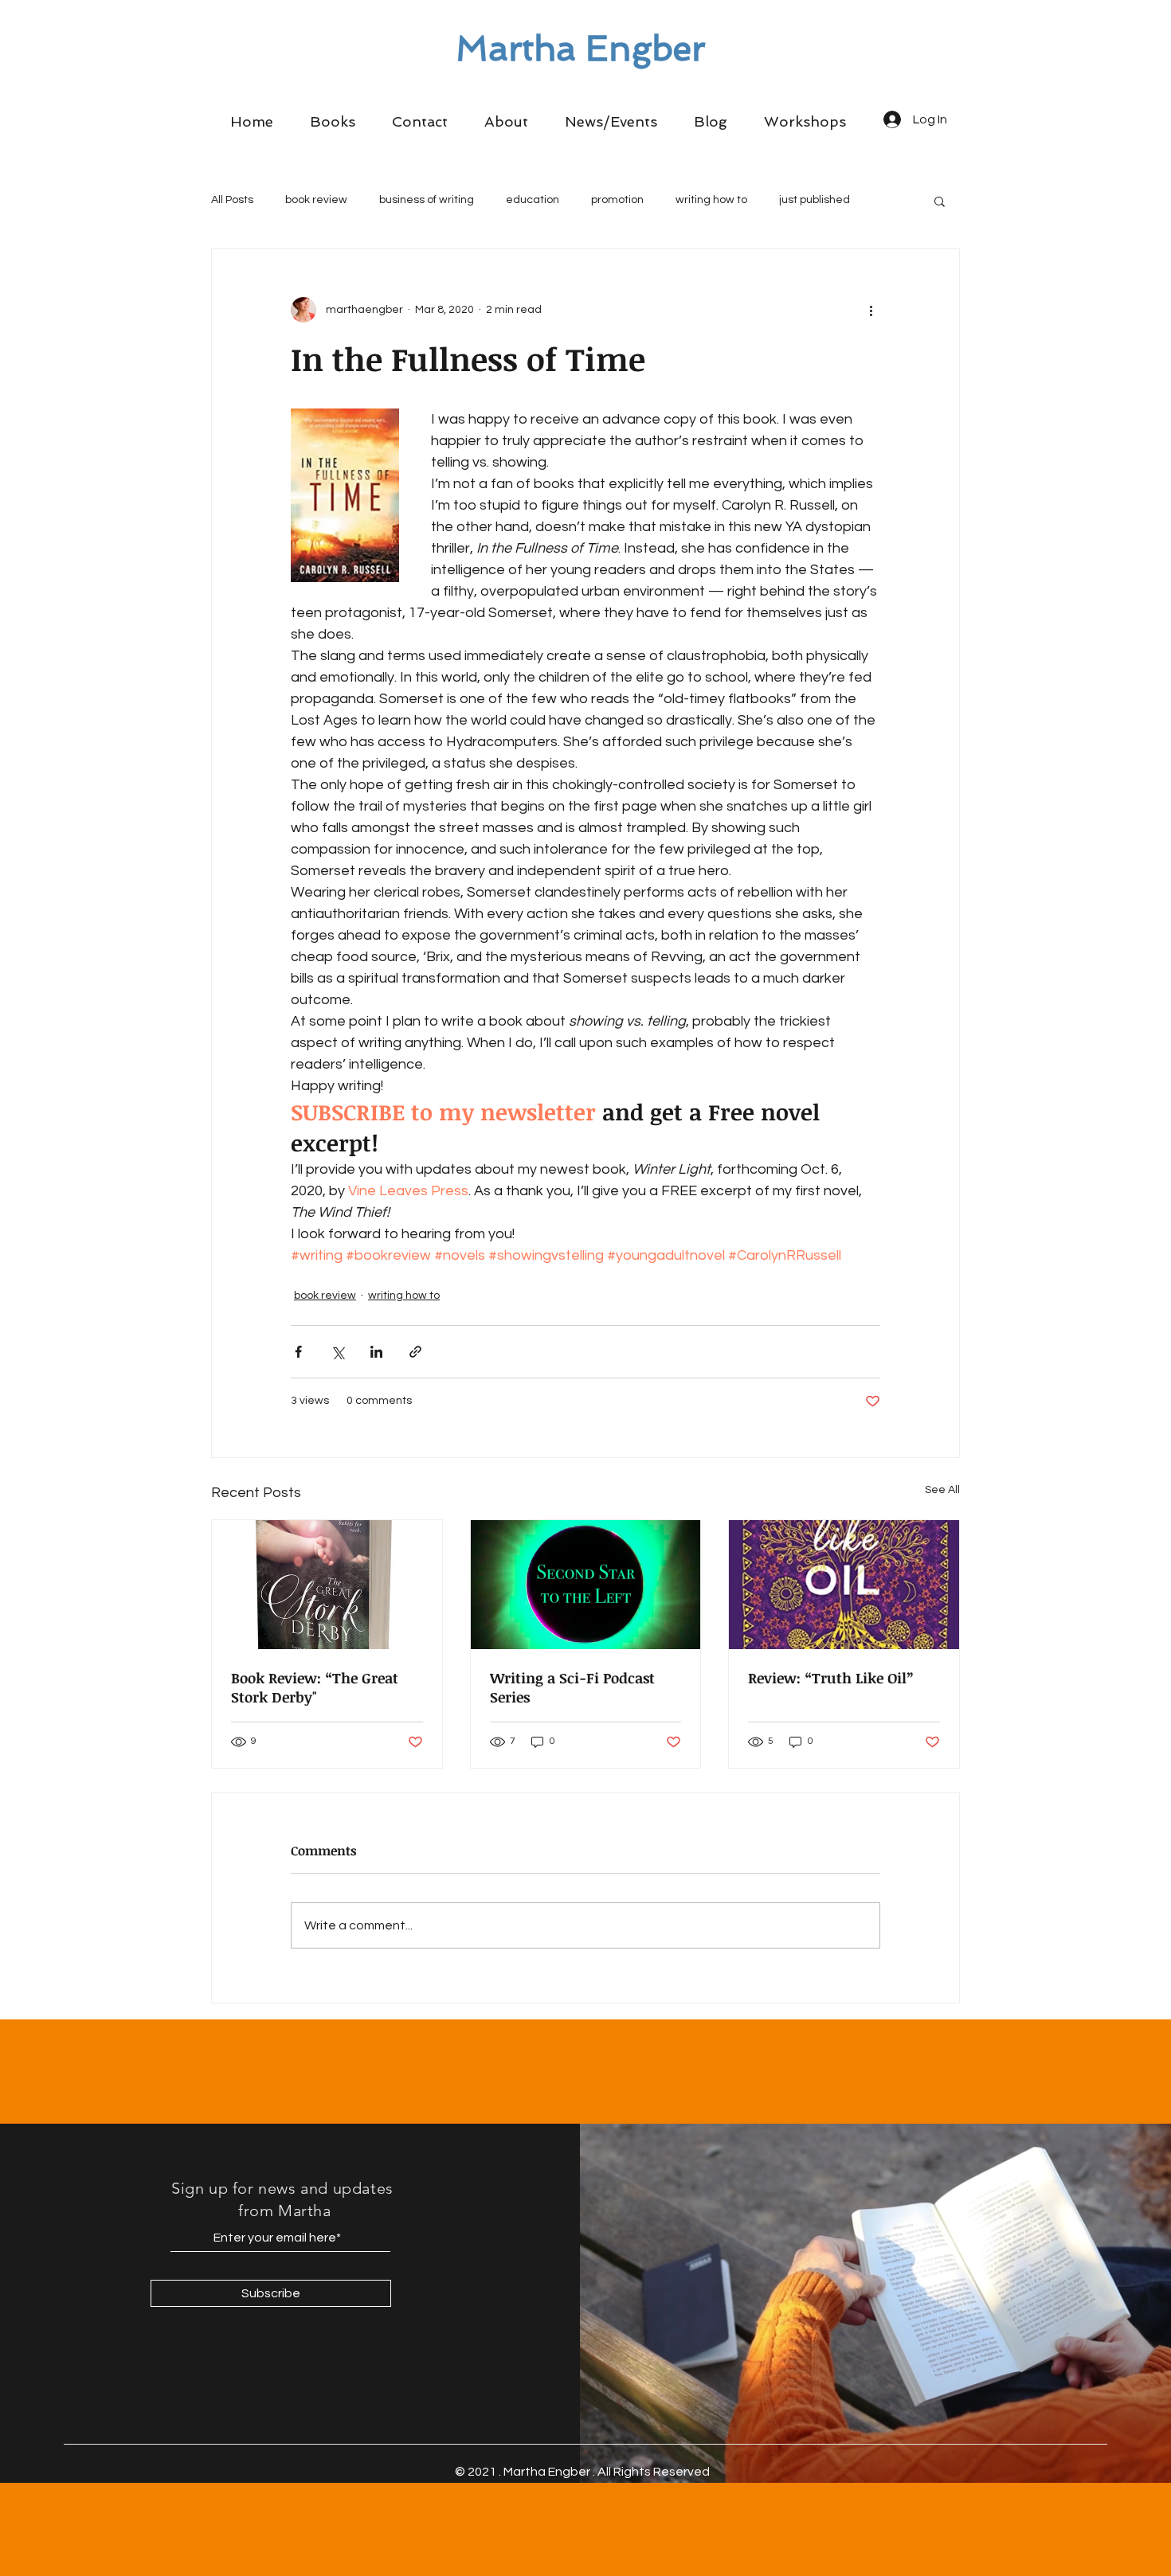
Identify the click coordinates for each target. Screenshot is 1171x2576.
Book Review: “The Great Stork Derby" (315, 1687)
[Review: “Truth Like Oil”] (844, 1585)
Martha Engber (581, 49)
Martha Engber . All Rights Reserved (607, 2472)
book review (316, 200)
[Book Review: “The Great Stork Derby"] (327, 1585)
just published (815, 200)
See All (942, 1490)
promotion (617, 200)
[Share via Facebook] (298, 1352)
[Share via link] (415, 1352)
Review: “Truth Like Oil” (831, 1678)
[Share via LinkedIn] (376, 1352)
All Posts (232, 200)
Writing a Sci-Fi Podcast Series (572, 1687)
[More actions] (871, 310)
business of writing (427, 200)
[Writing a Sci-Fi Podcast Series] (586, 1585)
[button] (333, 122)
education (533, 200)
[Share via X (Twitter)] (337, 1352)
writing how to (711, 200)
